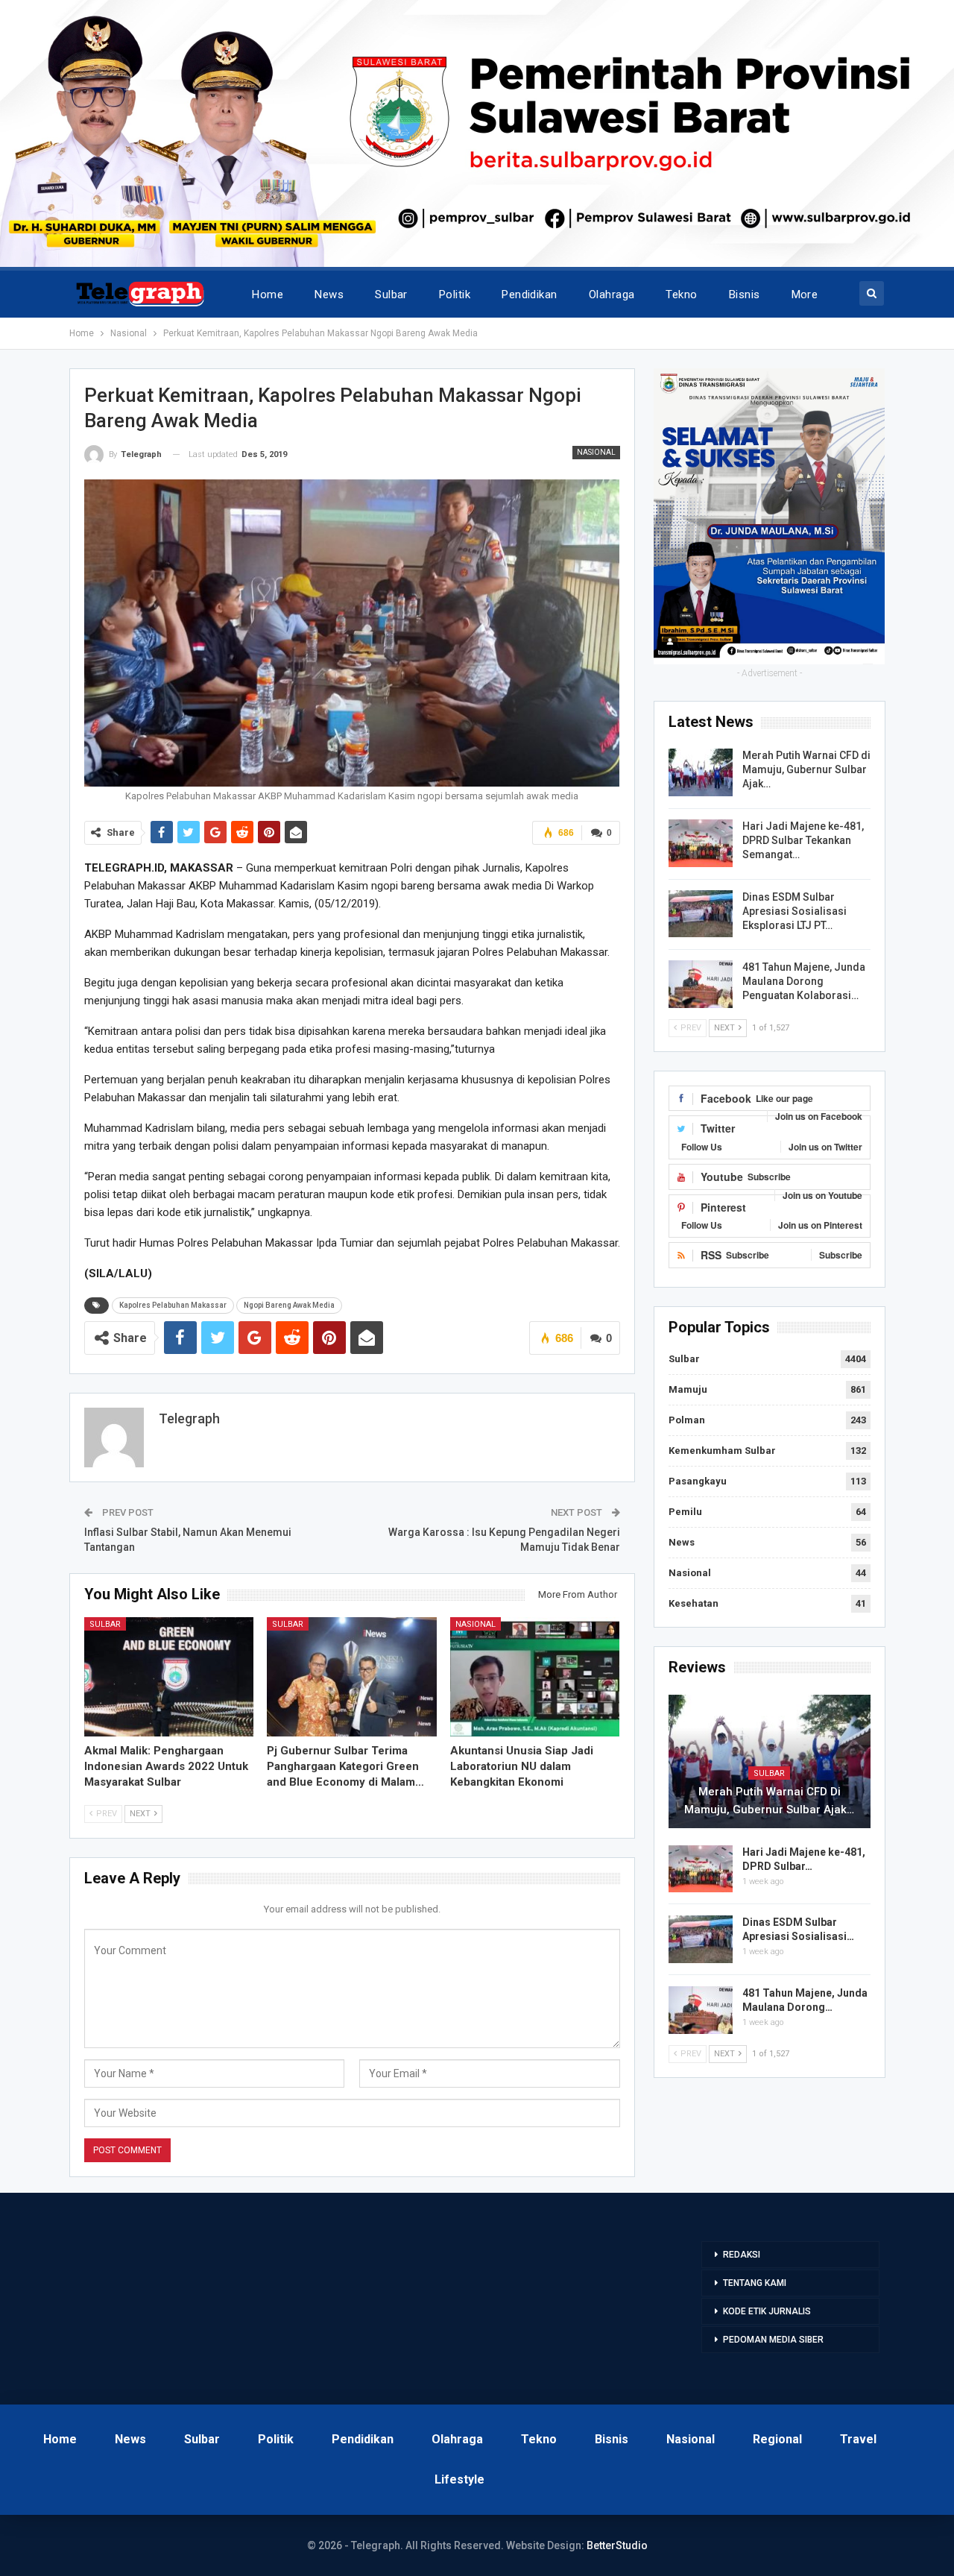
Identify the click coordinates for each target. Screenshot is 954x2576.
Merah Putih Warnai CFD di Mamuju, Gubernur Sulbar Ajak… (806, 769)
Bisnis (745, 295)
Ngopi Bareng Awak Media (289, 1305)
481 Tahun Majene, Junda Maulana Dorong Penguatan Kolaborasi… (804, 981)
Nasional (596, 452)
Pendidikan (530, 295)
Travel (858, 2439)
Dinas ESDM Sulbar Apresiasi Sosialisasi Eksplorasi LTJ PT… (795, 911)
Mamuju (688, 1389)
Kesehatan (694, 1603)
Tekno (681, 295)
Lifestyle (459, 2479)
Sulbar (391, 295)
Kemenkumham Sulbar (722, 1451)
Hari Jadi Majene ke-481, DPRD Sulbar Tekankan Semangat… (803, 840)
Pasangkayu (698, 1481)
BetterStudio (617, 2545)
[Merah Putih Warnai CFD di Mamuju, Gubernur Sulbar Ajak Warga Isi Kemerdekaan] (701, 772)
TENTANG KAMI (755, 2283)
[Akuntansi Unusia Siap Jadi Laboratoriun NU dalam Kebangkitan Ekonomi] (535, 1676)
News (329, 295)
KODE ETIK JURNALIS (767, 2311)
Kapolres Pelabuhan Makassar (173, 1305)
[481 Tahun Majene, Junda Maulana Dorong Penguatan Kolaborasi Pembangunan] (701, 984)
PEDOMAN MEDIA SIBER (773, 2340)
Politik (455, 295)
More (805, 295)
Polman (687, 1420)
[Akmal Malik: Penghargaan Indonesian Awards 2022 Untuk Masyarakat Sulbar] (169, 1676)
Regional (777, 2439)
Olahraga (612, 295)
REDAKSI (742, 2255)
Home (268, 295)
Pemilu (685, 1512)
